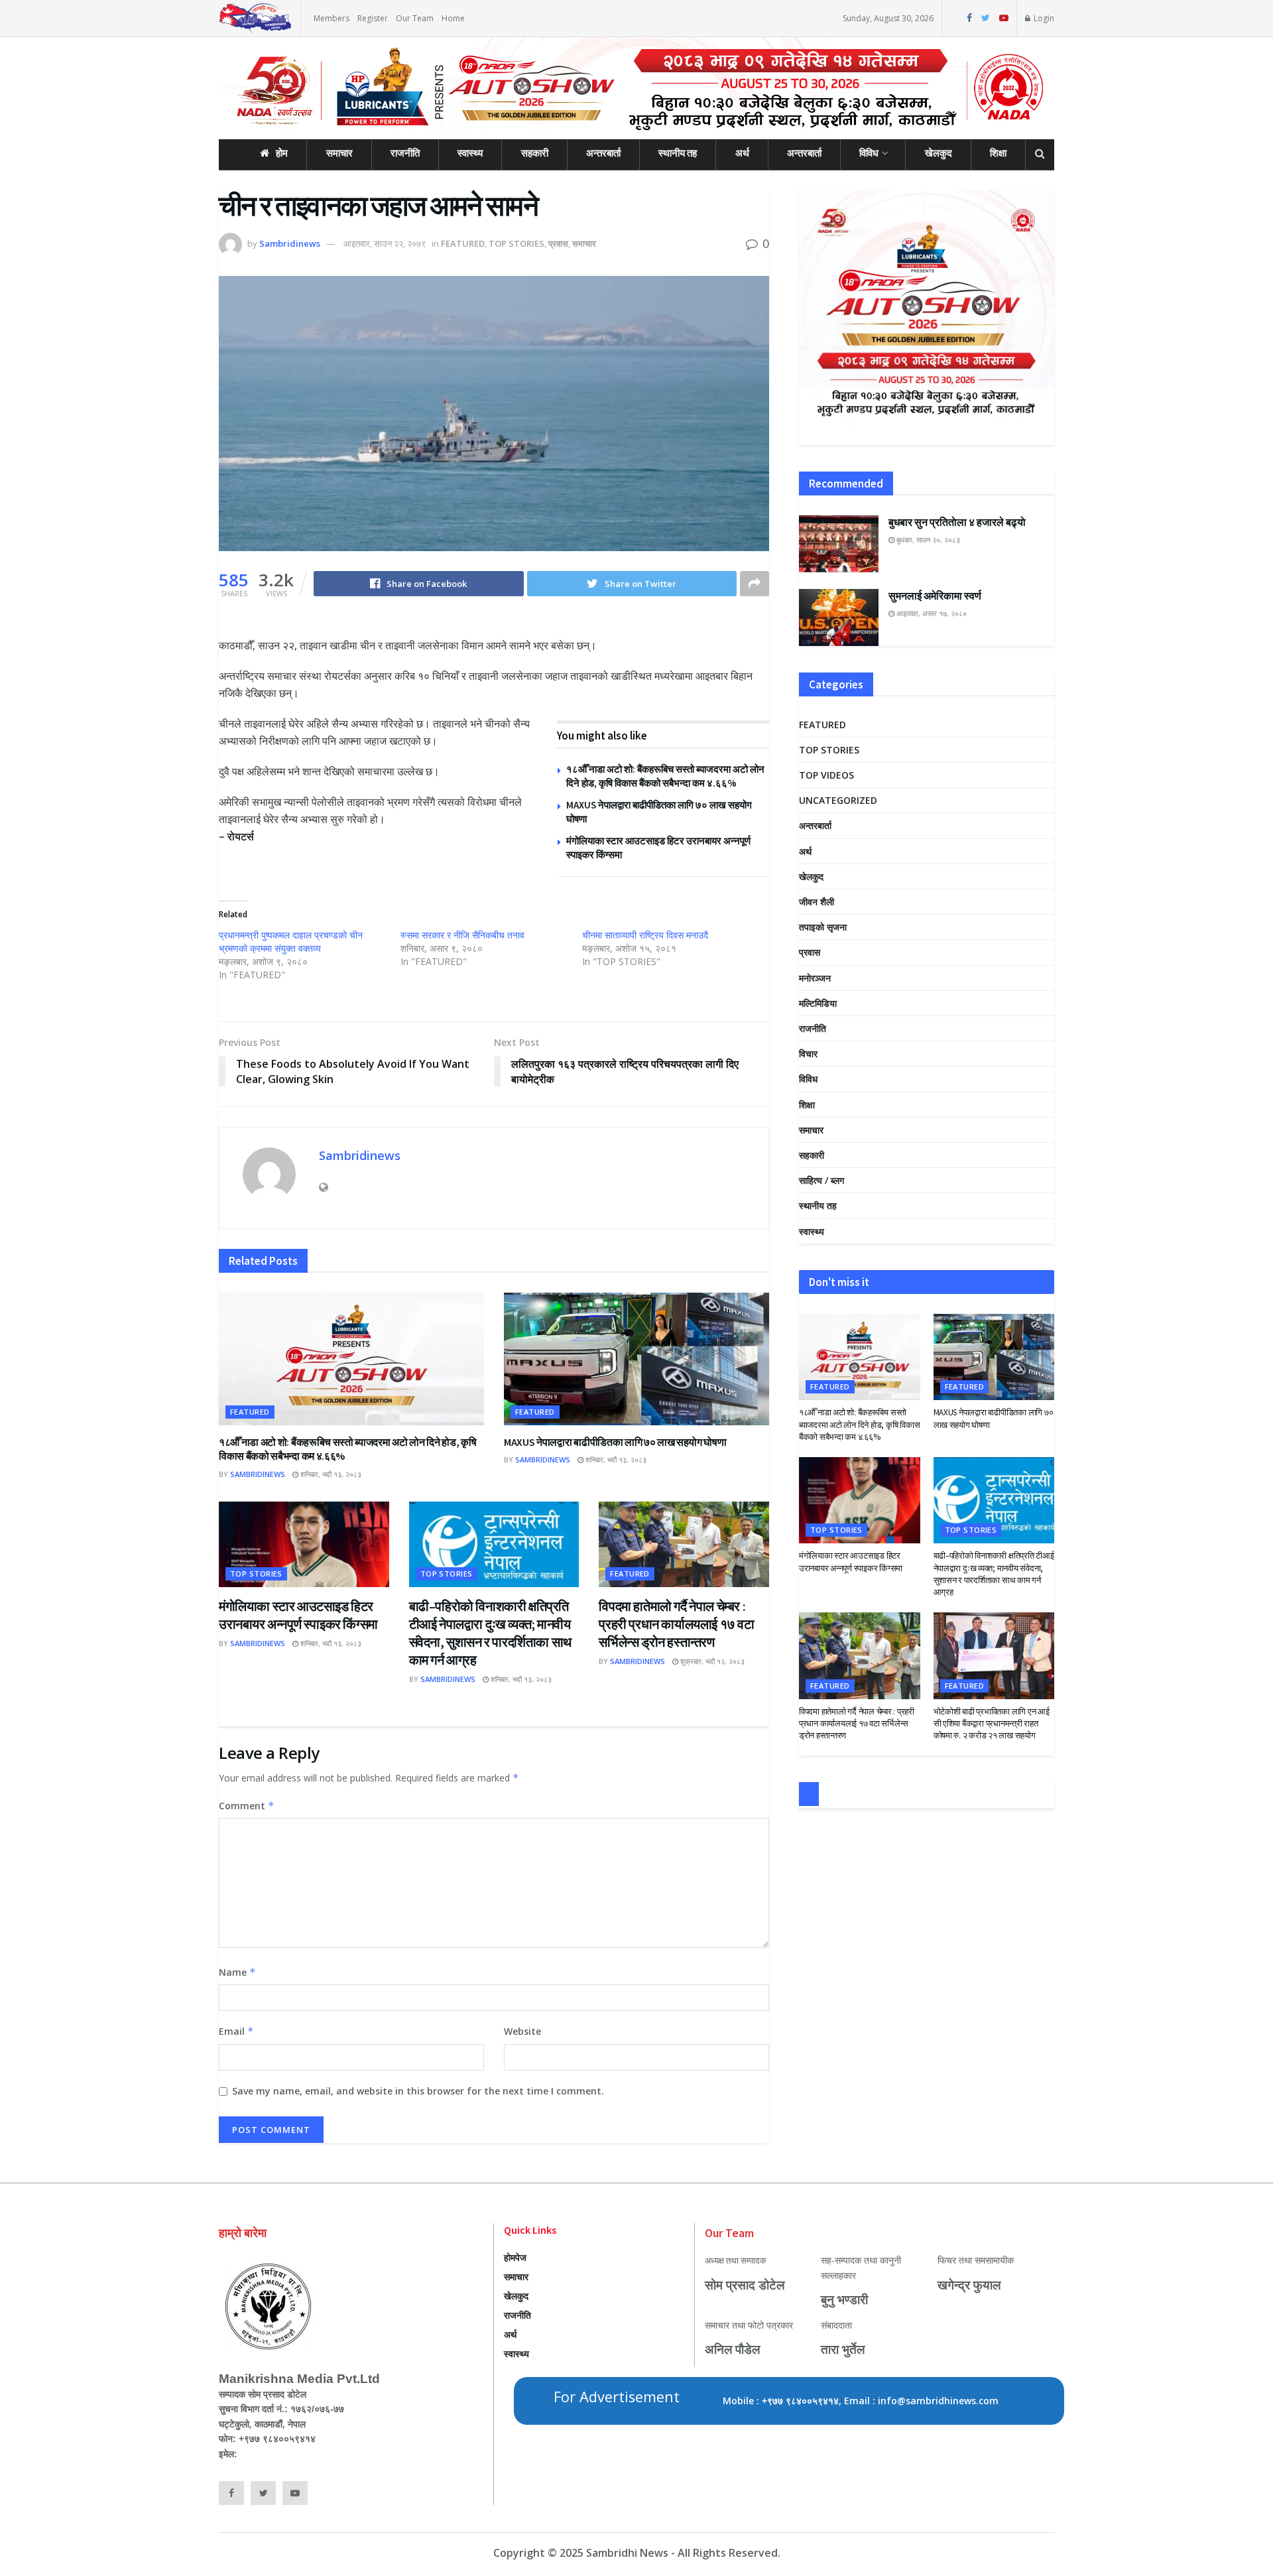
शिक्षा (998, 153)
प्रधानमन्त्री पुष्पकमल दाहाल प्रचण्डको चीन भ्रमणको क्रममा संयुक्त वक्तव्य (291, 941)
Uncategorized (838, 800)
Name (237, 1972)
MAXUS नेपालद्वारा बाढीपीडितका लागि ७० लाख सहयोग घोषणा (615, 1442)
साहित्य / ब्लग (821, 1180)
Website (522, 2031)
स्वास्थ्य (470, 153)
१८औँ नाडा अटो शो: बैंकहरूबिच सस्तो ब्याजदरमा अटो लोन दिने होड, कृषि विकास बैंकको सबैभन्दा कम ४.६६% (859, 1424)
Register (373, 18)
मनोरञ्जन (815, 978)
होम (282, 153)
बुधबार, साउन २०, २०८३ (927, 540)
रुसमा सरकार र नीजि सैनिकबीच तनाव (462, 935)
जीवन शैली (817, 902)
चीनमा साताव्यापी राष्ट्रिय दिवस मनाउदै (645, 935)
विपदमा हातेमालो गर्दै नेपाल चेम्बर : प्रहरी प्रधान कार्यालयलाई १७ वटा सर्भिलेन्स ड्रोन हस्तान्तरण (676, 1624)
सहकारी (535, 153)
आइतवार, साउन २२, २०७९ (385, 243)
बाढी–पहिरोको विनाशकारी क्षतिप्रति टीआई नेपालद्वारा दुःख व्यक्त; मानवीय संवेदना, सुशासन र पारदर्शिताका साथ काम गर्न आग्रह (994, 1574)
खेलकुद (939, 153)
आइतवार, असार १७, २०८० (931, 613)
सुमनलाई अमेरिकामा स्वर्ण (935, 596)
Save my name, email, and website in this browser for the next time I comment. (418, 2091)
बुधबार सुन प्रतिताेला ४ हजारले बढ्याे (957, 522)
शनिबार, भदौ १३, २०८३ (330, 1474)
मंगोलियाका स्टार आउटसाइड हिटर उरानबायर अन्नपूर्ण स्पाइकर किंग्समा (851, 1562)
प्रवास (558, 243)
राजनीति (405, 153)
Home (453, 18)
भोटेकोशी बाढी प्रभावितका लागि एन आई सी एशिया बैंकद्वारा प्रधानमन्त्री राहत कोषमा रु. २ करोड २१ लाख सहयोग (992, 1723)
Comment (247, 1806)
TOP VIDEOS (826, 775)
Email (236, 2031)
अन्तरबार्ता (603, 153)
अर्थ (742, 153)
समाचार (339, 153)
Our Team (415, 18)
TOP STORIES (516, 243)
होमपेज (515, 2257)
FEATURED (463, 243)
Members (332, 18)
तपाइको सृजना (823, 927)
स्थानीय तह (678, 153)
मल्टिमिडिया (818, 1003)
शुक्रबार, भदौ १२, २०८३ (711, 1661)
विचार (808, 1054)
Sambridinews (290, 243)
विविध (869, 153)
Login (1043, 18)
